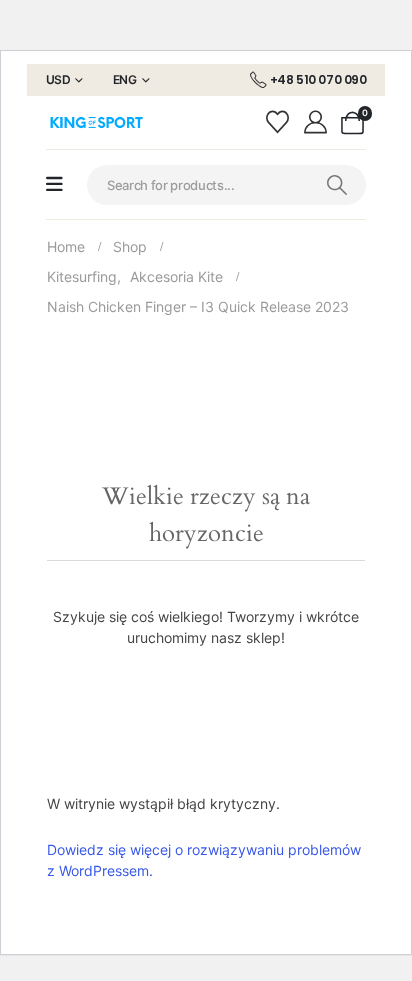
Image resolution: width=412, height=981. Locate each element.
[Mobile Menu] (54, 184)
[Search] (337, 185)
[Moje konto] (317, 122)
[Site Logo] (96, 122)
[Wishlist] (280, 122)
